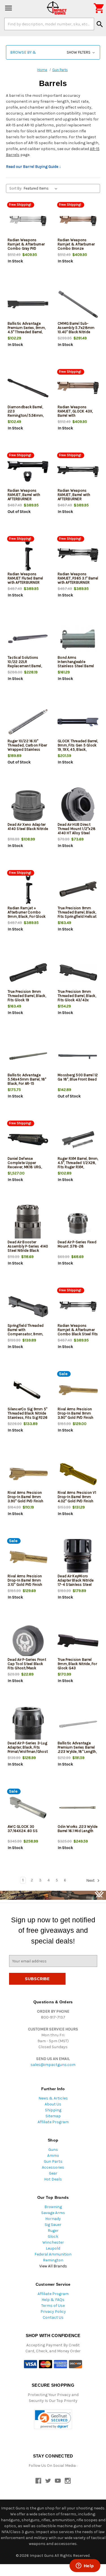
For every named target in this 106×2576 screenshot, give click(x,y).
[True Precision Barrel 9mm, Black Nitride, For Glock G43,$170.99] (78, 1641)
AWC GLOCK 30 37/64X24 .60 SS (23, 1829)
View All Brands (53, 2266)
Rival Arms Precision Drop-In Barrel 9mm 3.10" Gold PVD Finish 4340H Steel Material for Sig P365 (26, 1585)
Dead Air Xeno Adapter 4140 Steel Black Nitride (28, 827)
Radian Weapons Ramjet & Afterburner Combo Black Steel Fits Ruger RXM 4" (78, 1332)
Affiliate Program (53, 2122)
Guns (53, 2150)
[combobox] (49, 24)
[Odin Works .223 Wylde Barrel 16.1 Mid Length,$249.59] (78, 1808)
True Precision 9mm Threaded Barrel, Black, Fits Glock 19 (27, 996)
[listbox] (42, 188)
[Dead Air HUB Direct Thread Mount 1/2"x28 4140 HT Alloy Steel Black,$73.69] (78, 806)
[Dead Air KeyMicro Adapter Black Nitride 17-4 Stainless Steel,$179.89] (78, 1557)
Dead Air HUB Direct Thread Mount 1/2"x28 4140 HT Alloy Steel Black (77, 831)
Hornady (53, 2219)
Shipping (53, 2110)
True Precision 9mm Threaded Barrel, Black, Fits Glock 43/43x (77, 996)
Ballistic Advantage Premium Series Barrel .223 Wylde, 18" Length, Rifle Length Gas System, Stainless (77, 1752)
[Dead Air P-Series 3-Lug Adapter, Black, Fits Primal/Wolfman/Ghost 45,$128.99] (28, 1724)
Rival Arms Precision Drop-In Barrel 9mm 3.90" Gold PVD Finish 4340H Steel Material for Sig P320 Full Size (76, 1417)
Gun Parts (53, 2161)
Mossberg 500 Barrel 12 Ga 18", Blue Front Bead (78, 1077)
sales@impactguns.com (53, 2065)
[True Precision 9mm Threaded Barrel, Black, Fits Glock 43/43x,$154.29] (78, 973)
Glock (53, 2236)
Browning (53, 2207)
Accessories (53, 2167)
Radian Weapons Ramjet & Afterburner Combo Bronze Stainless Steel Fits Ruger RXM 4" (76, 248)
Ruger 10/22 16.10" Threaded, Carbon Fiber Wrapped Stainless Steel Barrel (27, 747)
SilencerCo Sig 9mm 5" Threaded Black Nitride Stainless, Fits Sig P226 (28, 1413)
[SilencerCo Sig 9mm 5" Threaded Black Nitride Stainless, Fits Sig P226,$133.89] (28, 1390)
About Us (53, 2104)
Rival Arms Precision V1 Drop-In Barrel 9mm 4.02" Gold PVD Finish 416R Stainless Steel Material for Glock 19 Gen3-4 (77, 1503)
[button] (53, 52)
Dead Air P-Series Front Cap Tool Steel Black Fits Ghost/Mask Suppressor (27, 1666)
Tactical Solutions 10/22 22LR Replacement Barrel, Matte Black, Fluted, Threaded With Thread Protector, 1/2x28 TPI (26, 668)
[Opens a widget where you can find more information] (85, 2566)
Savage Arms (53, 2213)
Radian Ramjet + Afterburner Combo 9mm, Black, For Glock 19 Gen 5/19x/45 (27, 914)
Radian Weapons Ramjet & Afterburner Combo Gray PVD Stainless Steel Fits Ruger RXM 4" (26, 248)
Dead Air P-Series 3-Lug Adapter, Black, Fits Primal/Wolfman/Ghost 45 (28, 1749)
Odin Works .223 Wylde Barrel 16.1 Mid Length (78, 1829)
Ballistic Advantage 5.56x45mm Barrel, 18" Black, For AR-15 (27, 1079)
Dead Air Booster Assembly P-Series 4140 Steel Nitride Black (28, 1246)
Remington (53, 2260)
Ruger (53, 2231)
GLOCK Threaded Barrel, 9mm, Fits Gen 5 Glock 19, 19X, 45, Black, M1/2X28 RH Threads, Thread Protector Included (78, 752)
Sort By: (16, 188)
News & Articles (53, 2098)
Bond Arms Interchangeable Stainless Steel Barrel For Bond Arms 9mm (76, 664)
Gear (53, 2173)
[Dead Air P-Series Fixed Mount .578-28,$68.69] (78, 1223)
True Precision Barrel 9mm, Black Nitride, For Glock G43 (77, 1664)
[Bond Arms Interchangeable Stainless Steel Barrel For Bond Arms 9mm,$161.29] (78, 639)
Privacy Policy (53, 2312)
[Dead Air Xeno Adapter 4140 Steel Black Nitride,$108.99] (28, 806)
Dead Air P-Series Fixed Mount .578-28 (77, 1244)
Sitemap (53, 2116)
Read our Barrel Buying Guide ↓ (33, 167)
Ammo (53, 2156)
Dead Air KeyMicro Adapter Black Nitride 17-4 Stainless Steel (76, 1580)
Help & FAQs (53, 2300)
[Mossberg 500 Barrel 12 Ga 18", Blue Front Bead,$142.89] (78, 1056)
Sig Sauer (53, 2225)
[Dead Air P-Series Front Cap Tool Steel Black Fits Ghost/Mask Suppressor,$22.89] (28, 1641)
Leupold (53, 2248)
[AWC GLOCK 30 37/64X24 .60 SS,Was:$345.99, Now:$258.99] (28, 1808)
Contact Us (53, 2317)
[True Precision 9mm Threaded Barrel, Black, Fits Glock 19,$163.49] (28, 973)
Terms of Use (53, 2306)
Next (91, 1880)
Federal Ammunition (53, 2254)
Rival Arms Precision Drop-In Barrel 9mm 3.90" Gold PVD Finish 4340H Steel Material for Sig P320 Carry (26, 1501)
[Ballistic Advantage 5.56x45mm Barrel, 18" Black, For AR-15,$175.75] (28, 1056)
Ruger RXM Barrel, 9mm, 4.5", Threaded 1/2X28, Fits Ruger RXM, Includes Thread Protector (78, 1167)
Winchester (53, 2242)
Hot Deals (53, 2179)
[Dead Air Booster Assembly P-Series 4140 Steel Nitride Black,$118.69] (28, 1223)
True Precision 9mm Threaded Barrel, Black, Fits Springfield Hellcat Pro (77, 914)
